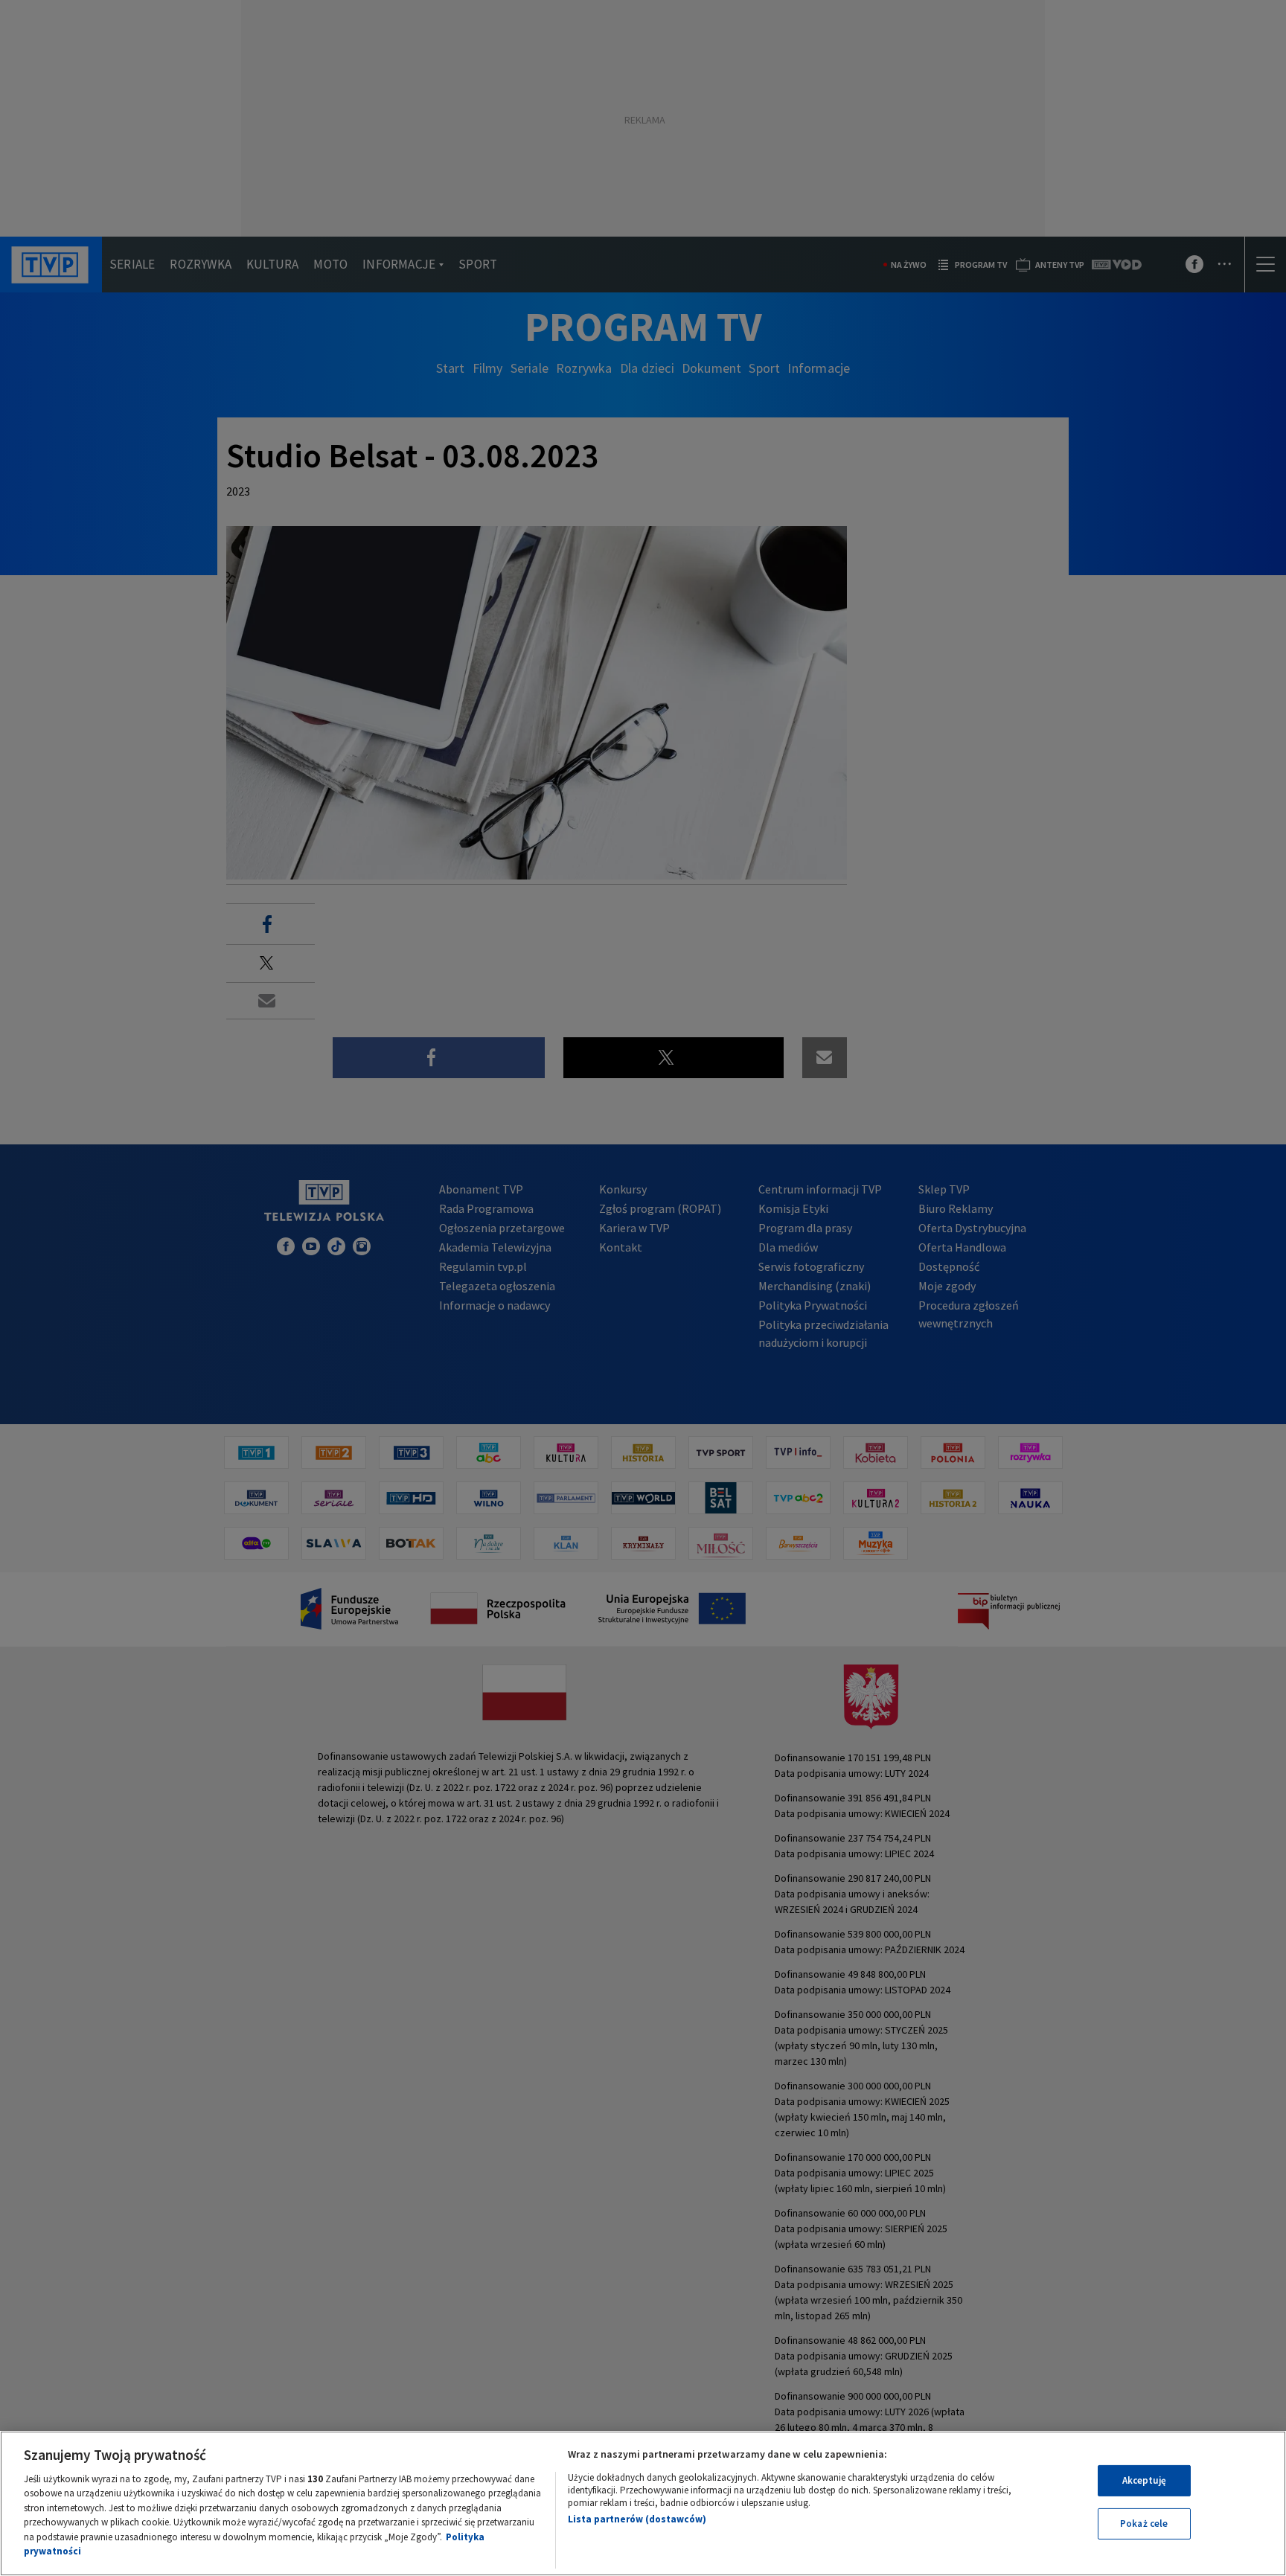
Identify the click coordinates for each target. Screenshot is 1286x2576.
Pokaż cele (1144, 2524)
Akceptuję (1144, 2480)
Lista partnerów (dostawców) (637, 2519)
